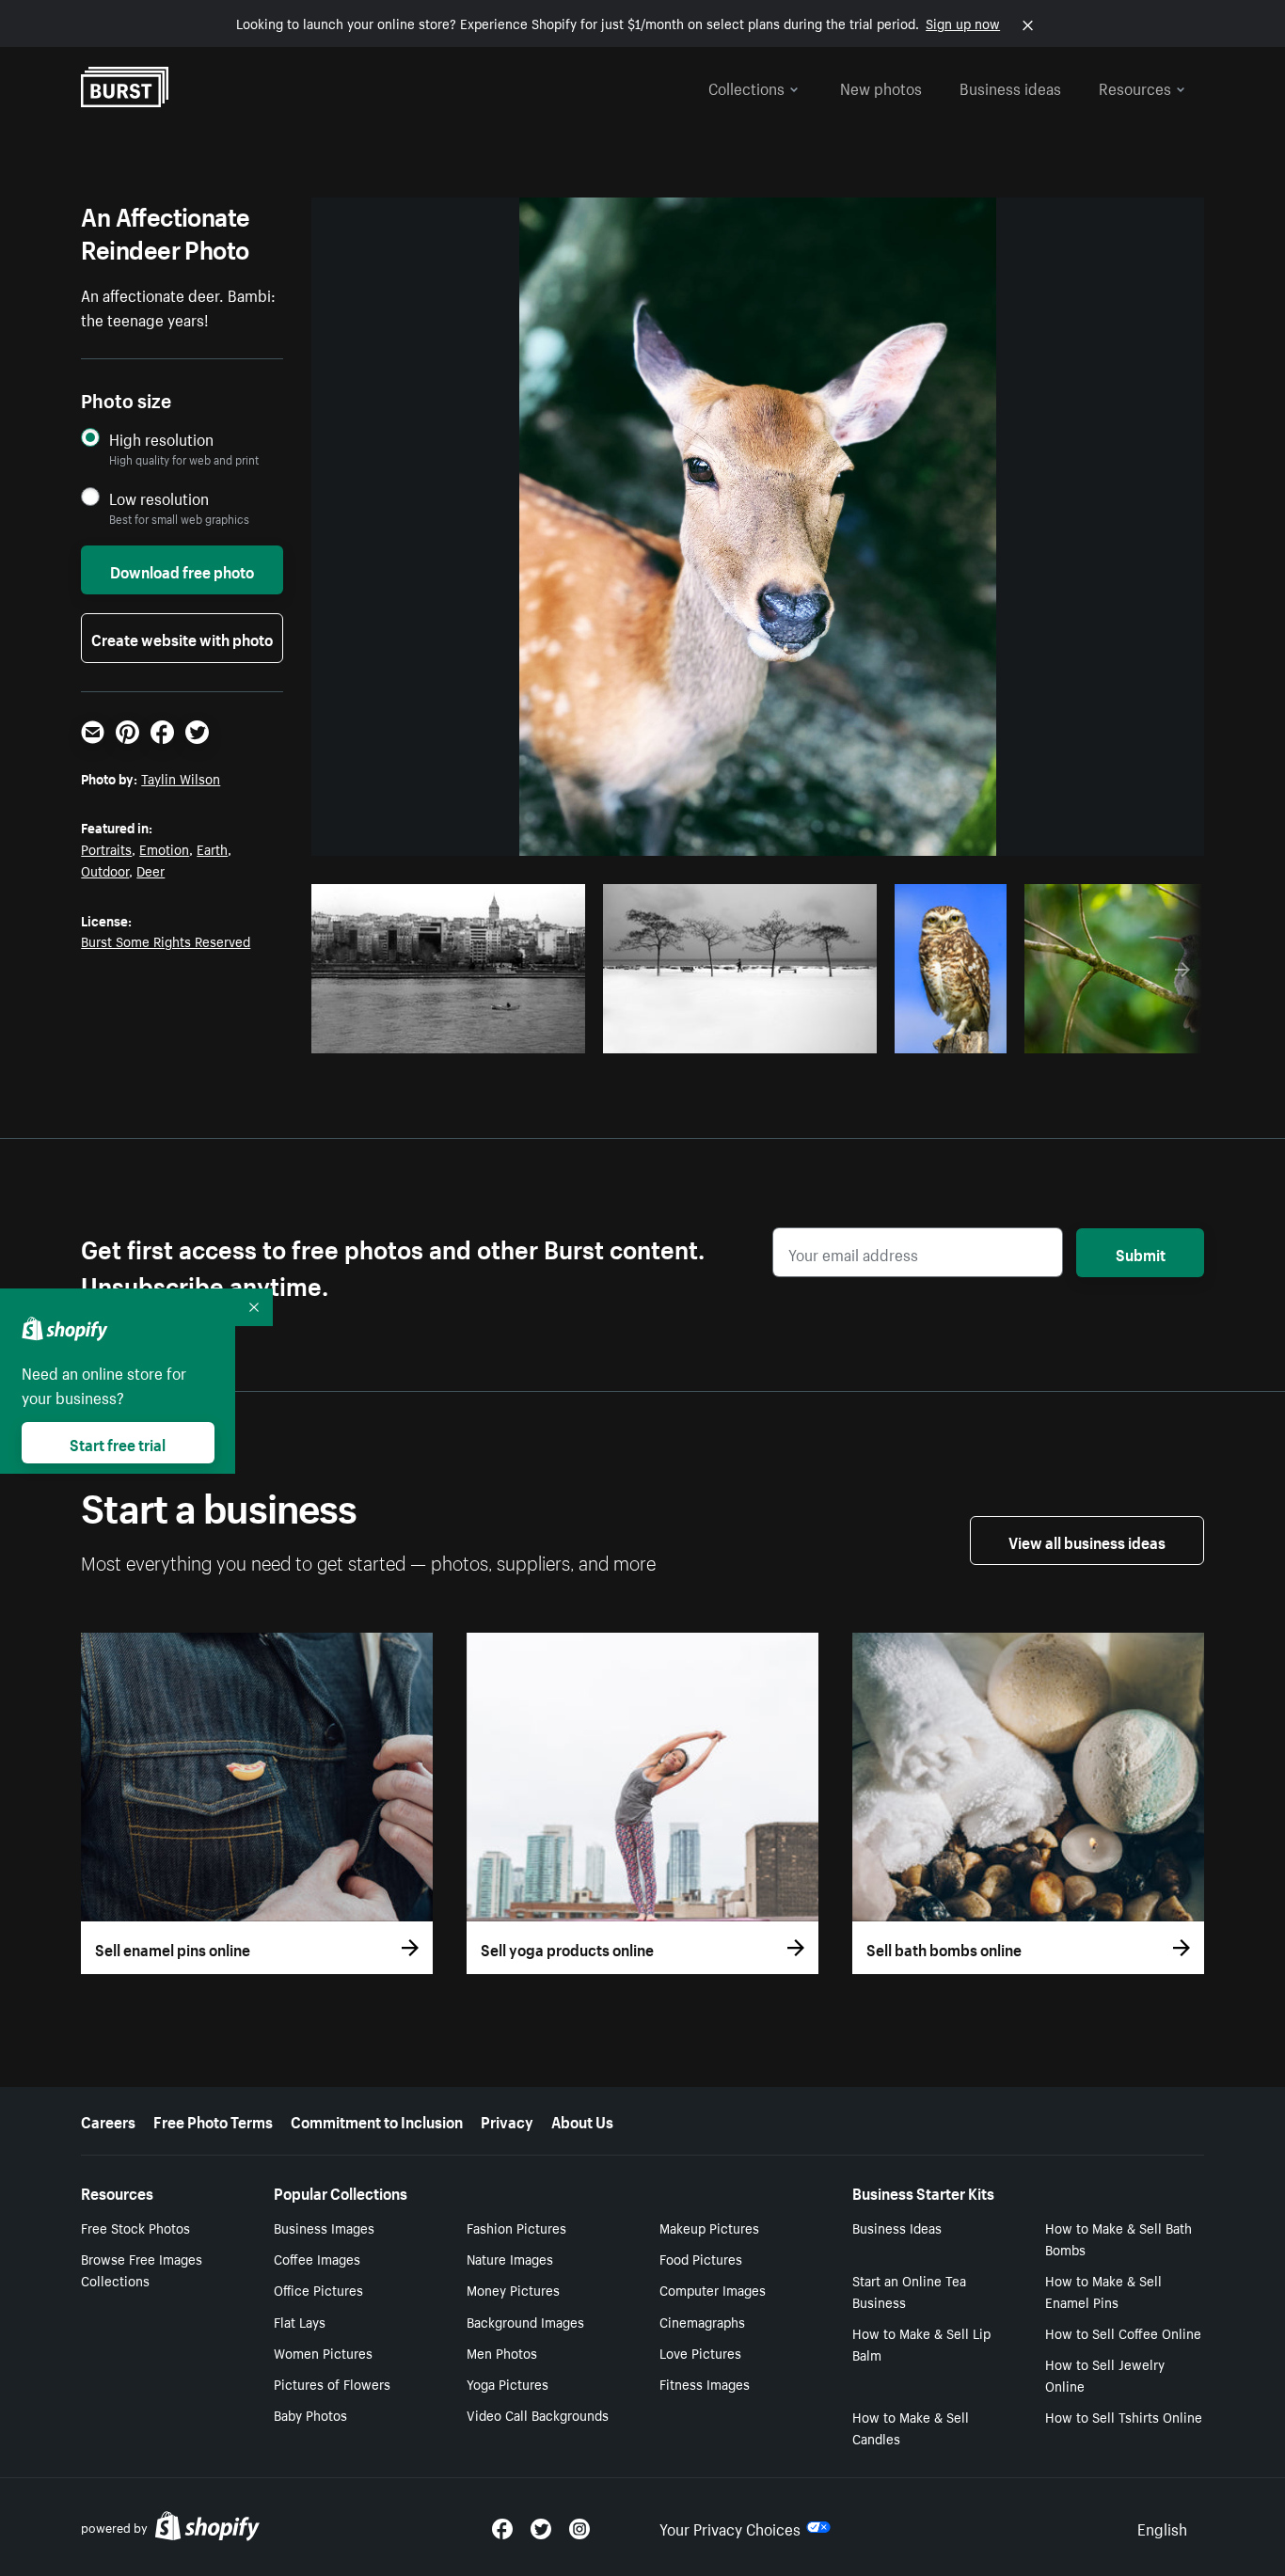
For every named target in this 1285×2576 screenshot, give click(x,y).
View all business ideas (1087, 1541)
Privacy (507, 2120)
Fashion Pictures (516, 2227)
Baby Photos (310, 2414)
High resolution (161, 439)
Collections (746, 87)
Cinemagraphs (702, 2321)
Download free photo (182, 570)
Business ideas (1010, 87)
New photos (881, 87)
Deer (151, 870)
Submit (1141, 1253)
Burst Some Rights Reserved (166, 940)
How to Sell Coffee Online (1123, 2332)
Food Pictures (701, 2258)
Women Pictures (323, 2352)
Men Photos (502, 2352)
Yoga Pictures (508, 2383)
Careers (108, 2120)
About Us (582, 2120)
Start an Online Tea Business (909, 2291)
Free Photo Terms (213, 2120)
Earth (212, 848)
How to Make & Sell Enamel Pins (1103, 2291)
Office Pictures (318, 2289)
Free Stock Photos (135, 2227)
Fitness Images (705, 2383)
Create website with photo (182, 638)
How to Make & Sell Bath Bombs (1118, 2238)
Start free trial (118, 1443)
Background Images (525, 2321)
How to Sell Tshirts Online (1124, 2416)
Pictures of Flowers (332, 2383)
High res (455, 1034)
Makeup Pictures (709, 2227)
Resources (1135, 87)
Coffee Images (317, 2258)
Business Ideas (897, 2227)
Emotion (164, 848)
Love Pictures (700, 2352)
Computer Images (713, 2289)
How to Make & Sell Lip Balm (921, 2343)
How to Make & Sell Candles (911, 2427)
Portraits (106, 848)
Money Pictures (513, 2289)
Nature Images (510, 2258)
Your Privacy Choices (730, 2527)
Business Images (324, 2227)
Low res (528, 1034)
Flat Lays (300, 2321)
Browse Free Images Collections (142, 2269)
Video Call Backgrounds (538, 2414)
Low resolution (159, 498)
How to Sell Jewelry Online (1105, 2374)
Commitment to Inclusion (377, 2120)
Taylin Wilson (181, 778)
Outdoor (105, 870)
